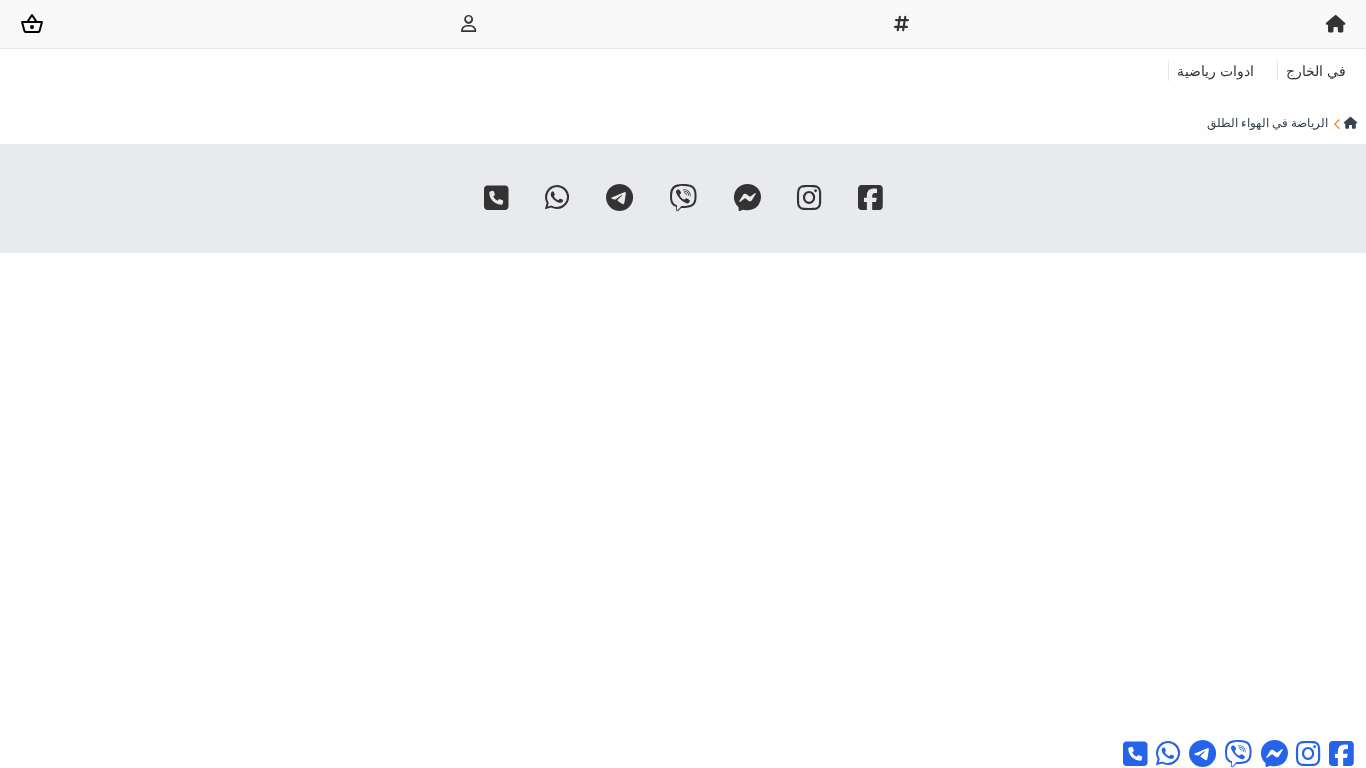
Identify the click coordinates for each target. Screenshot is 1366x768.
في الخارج (1316, 70)
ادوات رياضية (1215, 70)
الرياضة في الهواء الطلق (1267, 123)
